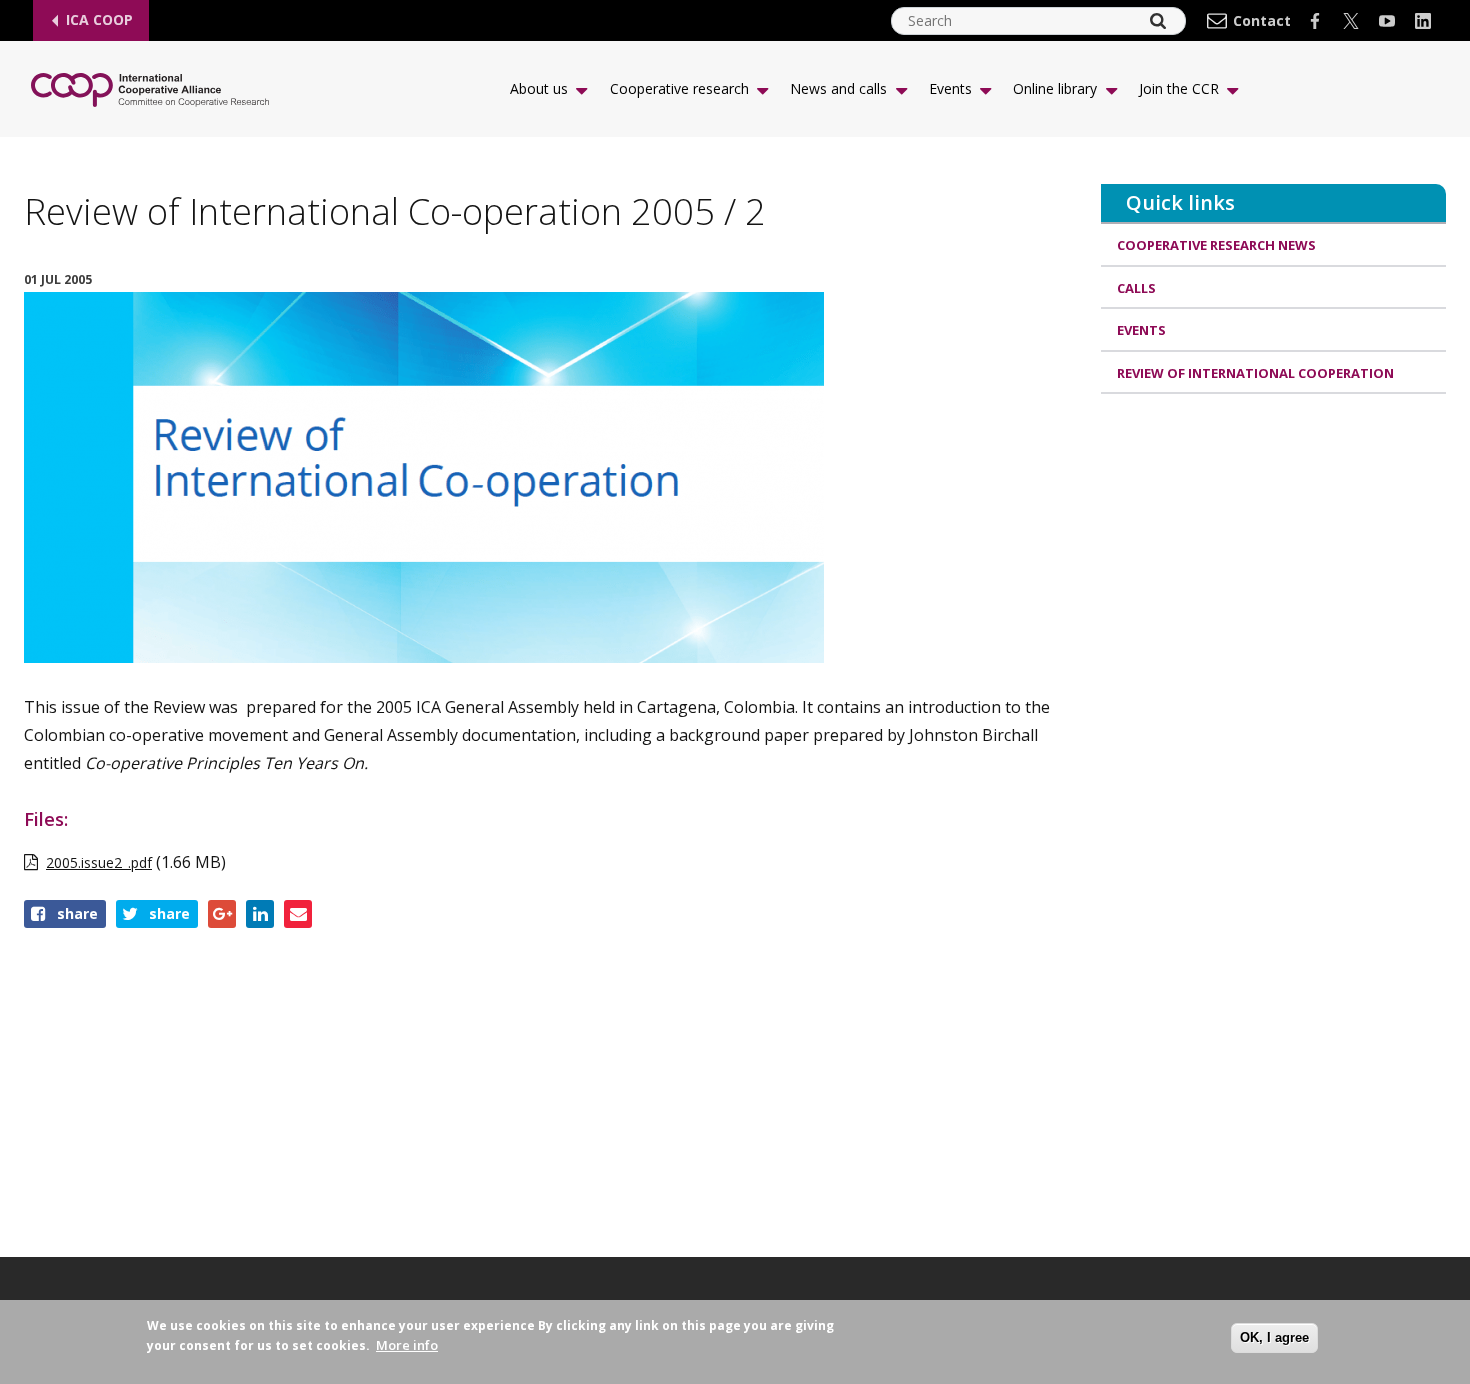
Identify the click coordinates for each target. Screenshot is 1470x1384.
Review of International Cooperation (1255, 373)
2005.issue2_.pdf (99, 862)
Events (1141, 330)
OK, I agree (1274, 1337)
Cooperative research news (1216, 245)
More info (407, 1345)
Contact (1262, 21)
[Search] (1158, 21)
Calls (1136, 288)
